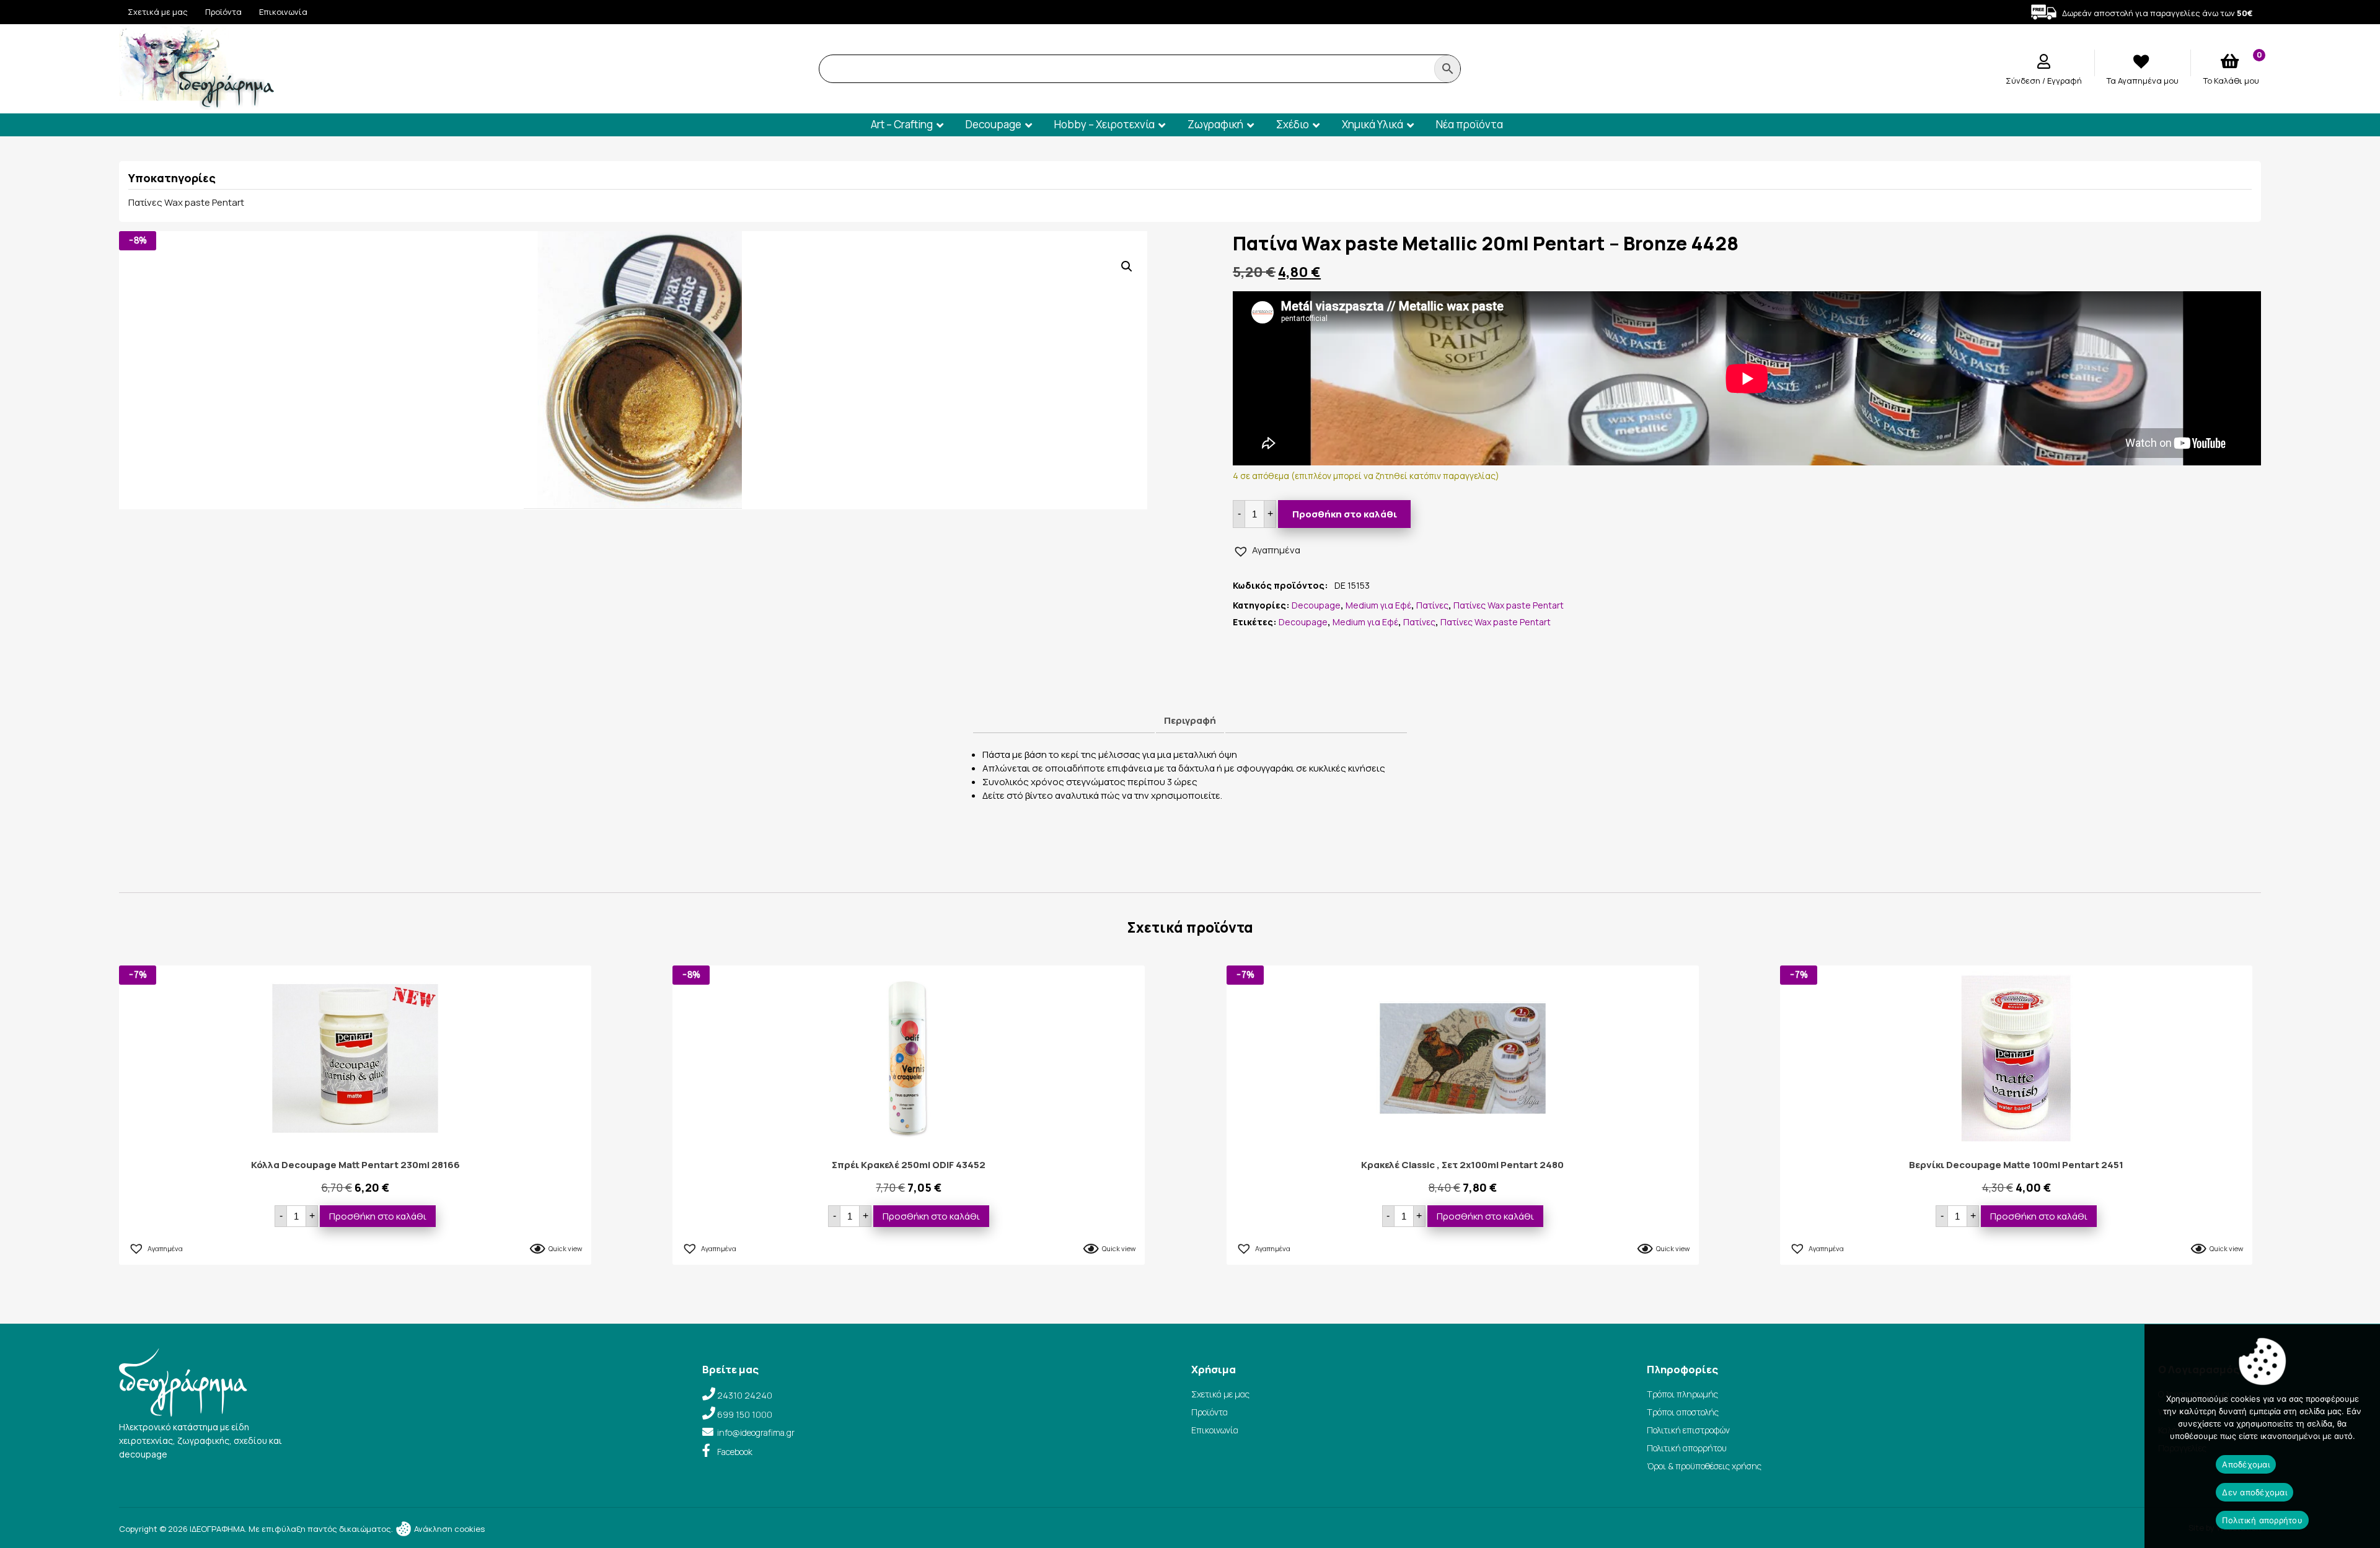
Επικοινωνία (283, 12)
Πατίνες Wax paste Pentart (186, 202)
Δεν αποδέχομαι (2254, 1492)
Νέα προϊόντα (1470, 124)
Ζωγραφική (1215, 124)
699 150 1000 (745, 1414)
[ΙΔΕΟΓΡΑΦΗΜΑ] (196, 104)
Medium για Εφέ (1378, 605)
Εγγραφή (2065, 81)
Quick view (565, 1248)
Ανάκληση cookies (448, 1529)
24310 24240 (745, 1395)
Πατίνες (1432, 605)
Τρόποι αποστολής (1683, 1412)
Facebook (735, 1452)
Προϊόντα (223, 12)
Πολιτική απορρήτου (1687, 1448)
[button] (1127, 266)
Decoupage (994, 124)
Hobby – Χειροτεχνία (1104, 124)
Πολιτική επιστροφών (1688, 1430)
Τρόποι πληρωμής (1682, 1394)
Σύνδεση (2024, 81)
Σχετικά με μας (158, 12)
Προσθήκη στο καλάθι (1345, 514)
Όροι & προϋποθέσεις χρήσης (1704, 1466)
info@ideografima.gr (756, 1432)
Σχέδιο (1293, 124)
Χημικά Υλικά (1373, 124)
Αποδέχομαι (2246, 1464)
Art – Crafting (902, 124)
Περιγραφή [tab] (1190, 720)
